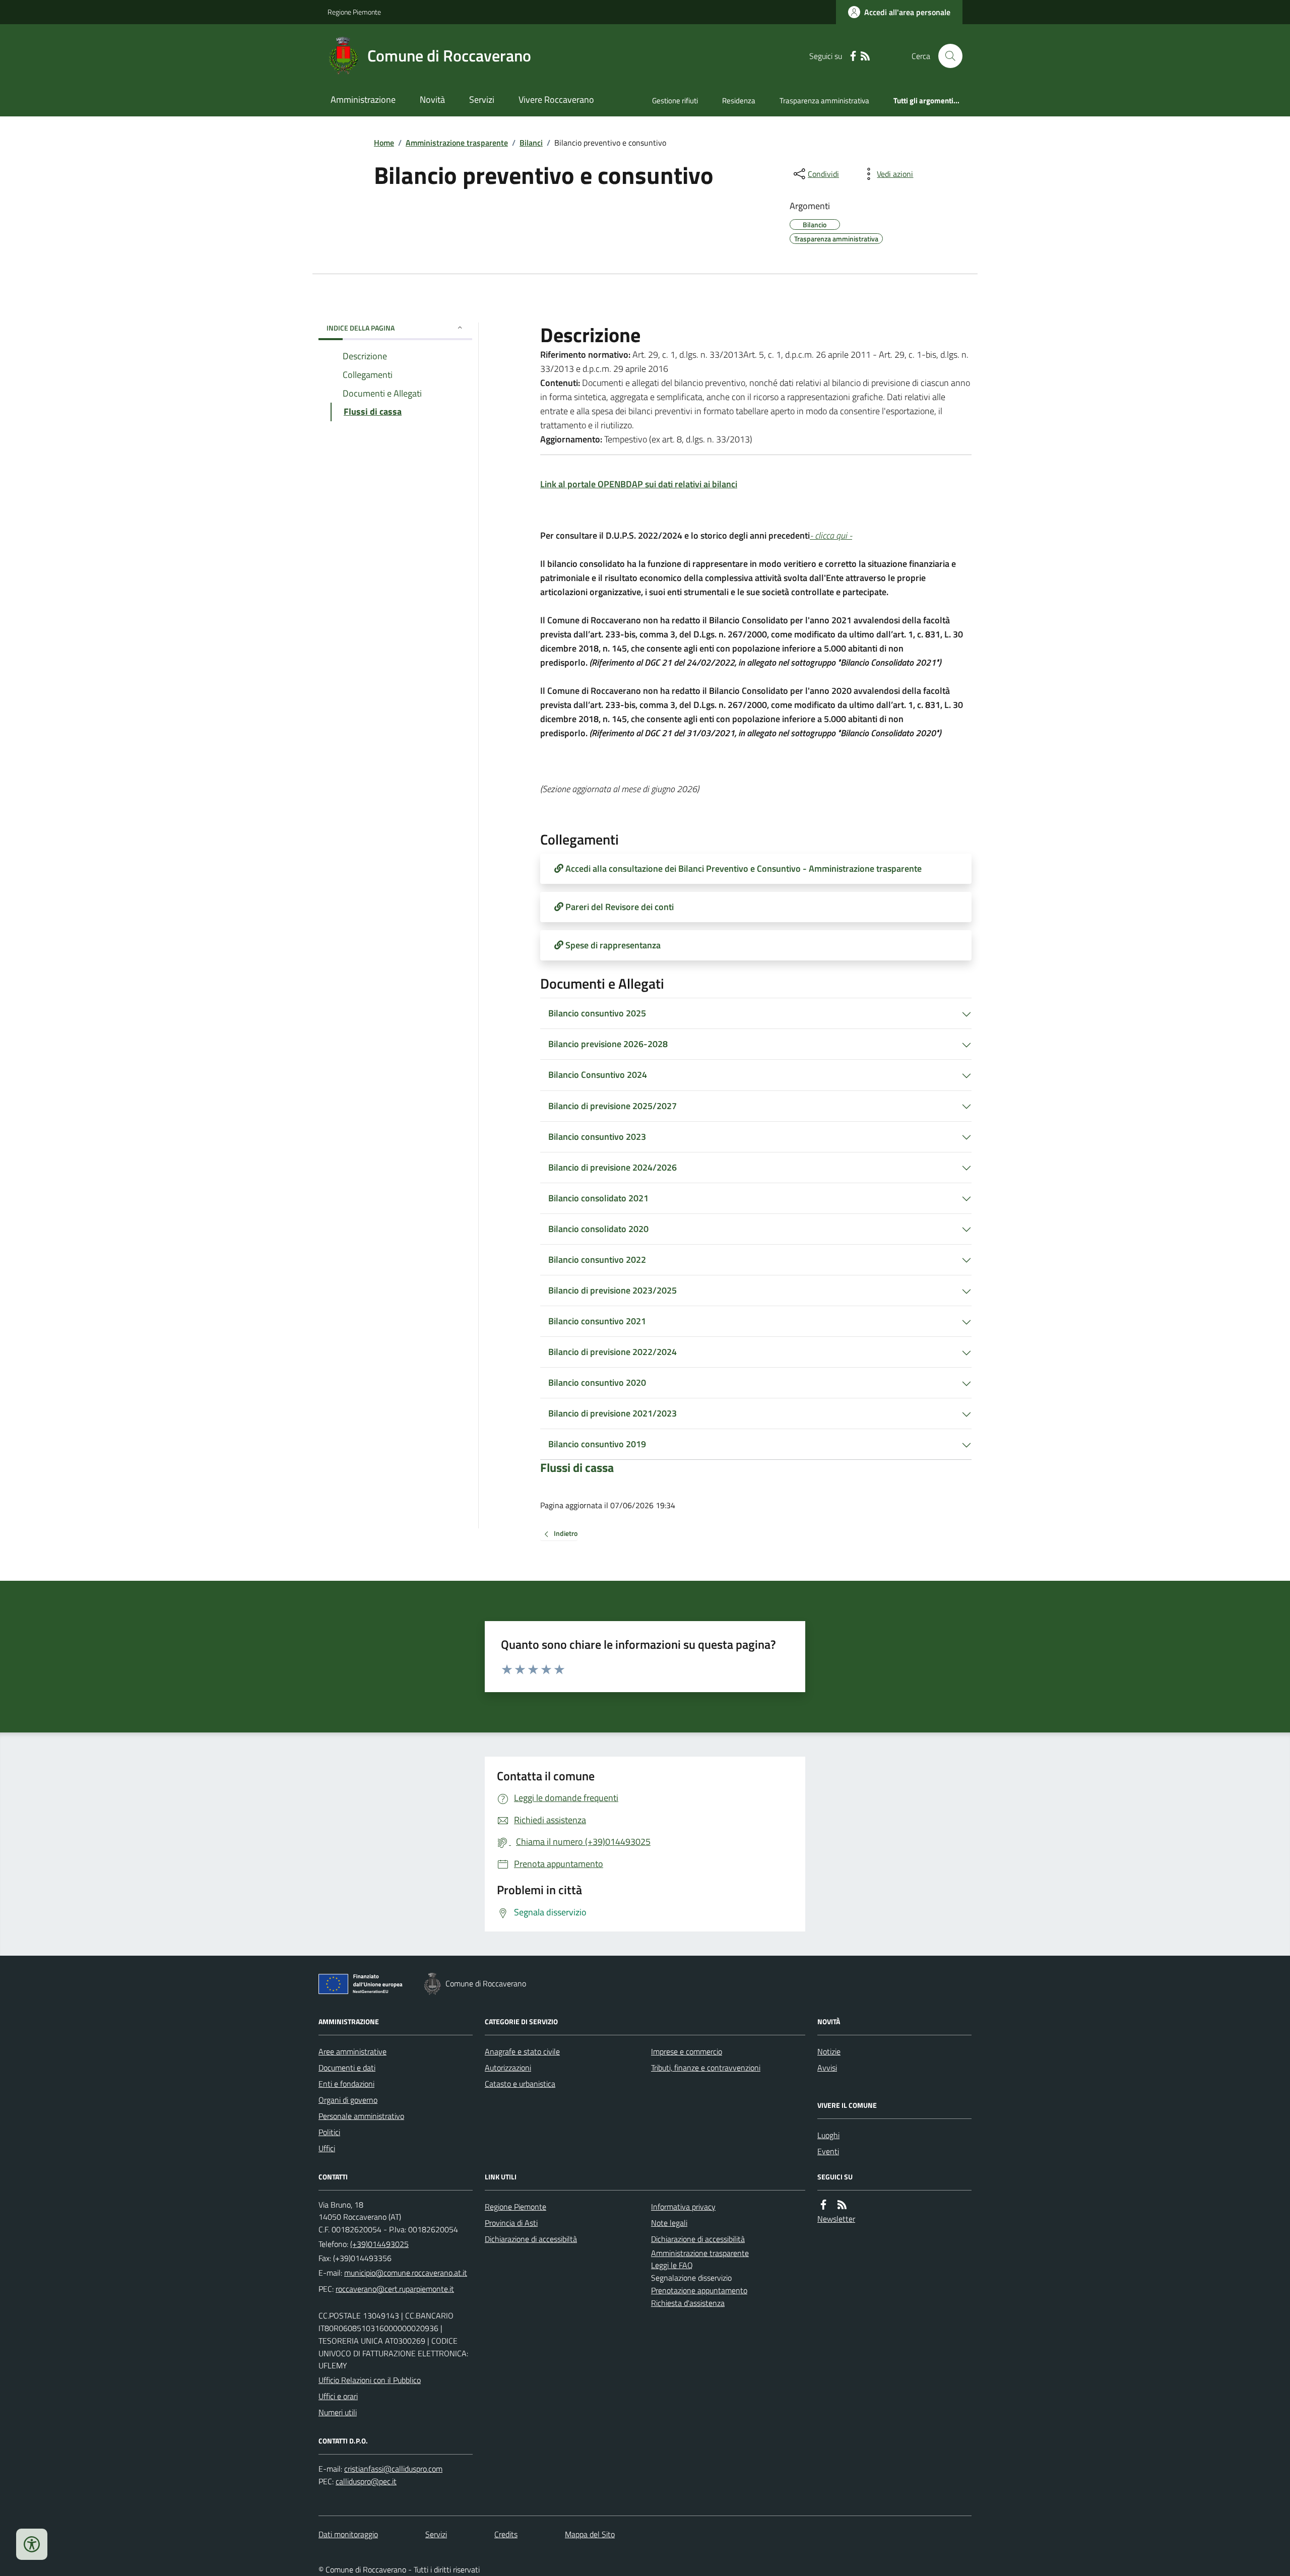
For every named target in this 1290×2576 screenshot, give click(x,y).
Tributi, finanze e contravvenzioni (706, 2068)
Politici (329, 2132)
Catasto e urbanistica (520, 2084)
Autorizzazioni (508, 2068)
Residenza (739, 101)
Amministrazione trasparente (457, 143)
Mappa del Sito (590, 2534)
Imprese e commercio (687, 2051)
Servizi (482, 100)
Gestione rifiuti (675, 101)
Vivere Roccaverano (556, 100)
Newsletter (836, 2219)
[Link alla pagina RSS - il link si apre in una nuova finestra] (865, 56)
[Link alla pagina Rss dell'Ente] (842, 2205)
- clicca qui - (831, 535)
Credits (506, 2534)
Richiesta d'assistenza (688, 2303)
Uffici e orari (338, 2396)
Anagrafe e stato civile (522, 2051)
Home (384, 143)
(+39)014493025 (379, 2244)
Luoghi (828, 2135)
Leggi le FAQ (672, 2265)
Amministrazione (363, 100)
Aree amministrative (352, 2051)
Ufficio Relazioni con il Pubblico (370, 2380)
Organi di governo (348, 2100)
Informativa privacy (683, 2207)
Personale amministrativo (361, 2116)
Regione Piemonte (354, 12)
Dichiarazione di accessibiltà (531, 2239)
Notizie (829, 2051)
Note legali (669, 2223)
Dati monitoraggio (348, 2534)
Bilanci (531, 143)
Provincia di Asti (511, 2223)
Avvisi (827, 2068)
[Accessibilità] (32, 2544)
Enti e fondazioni (346, 2084)
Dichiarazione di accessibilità (698, 2239)
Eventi (828, 2151)
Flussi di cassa (577, 1468)
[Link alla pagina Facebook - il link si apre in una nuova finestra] (853, 56)
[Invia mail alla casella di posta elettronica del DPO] (393, 2469)
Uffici (327, 2148)
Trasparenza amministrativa (824, 101)
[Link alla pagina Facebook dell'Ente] (823, 2205)
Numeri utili (338, 2412)
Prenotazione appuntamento (699, 2290)
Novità (432, 100)
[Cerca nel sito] (946, 56)
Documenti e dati (347, 2068)
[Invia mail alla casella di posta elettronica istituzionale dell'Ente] (406, 2273)
